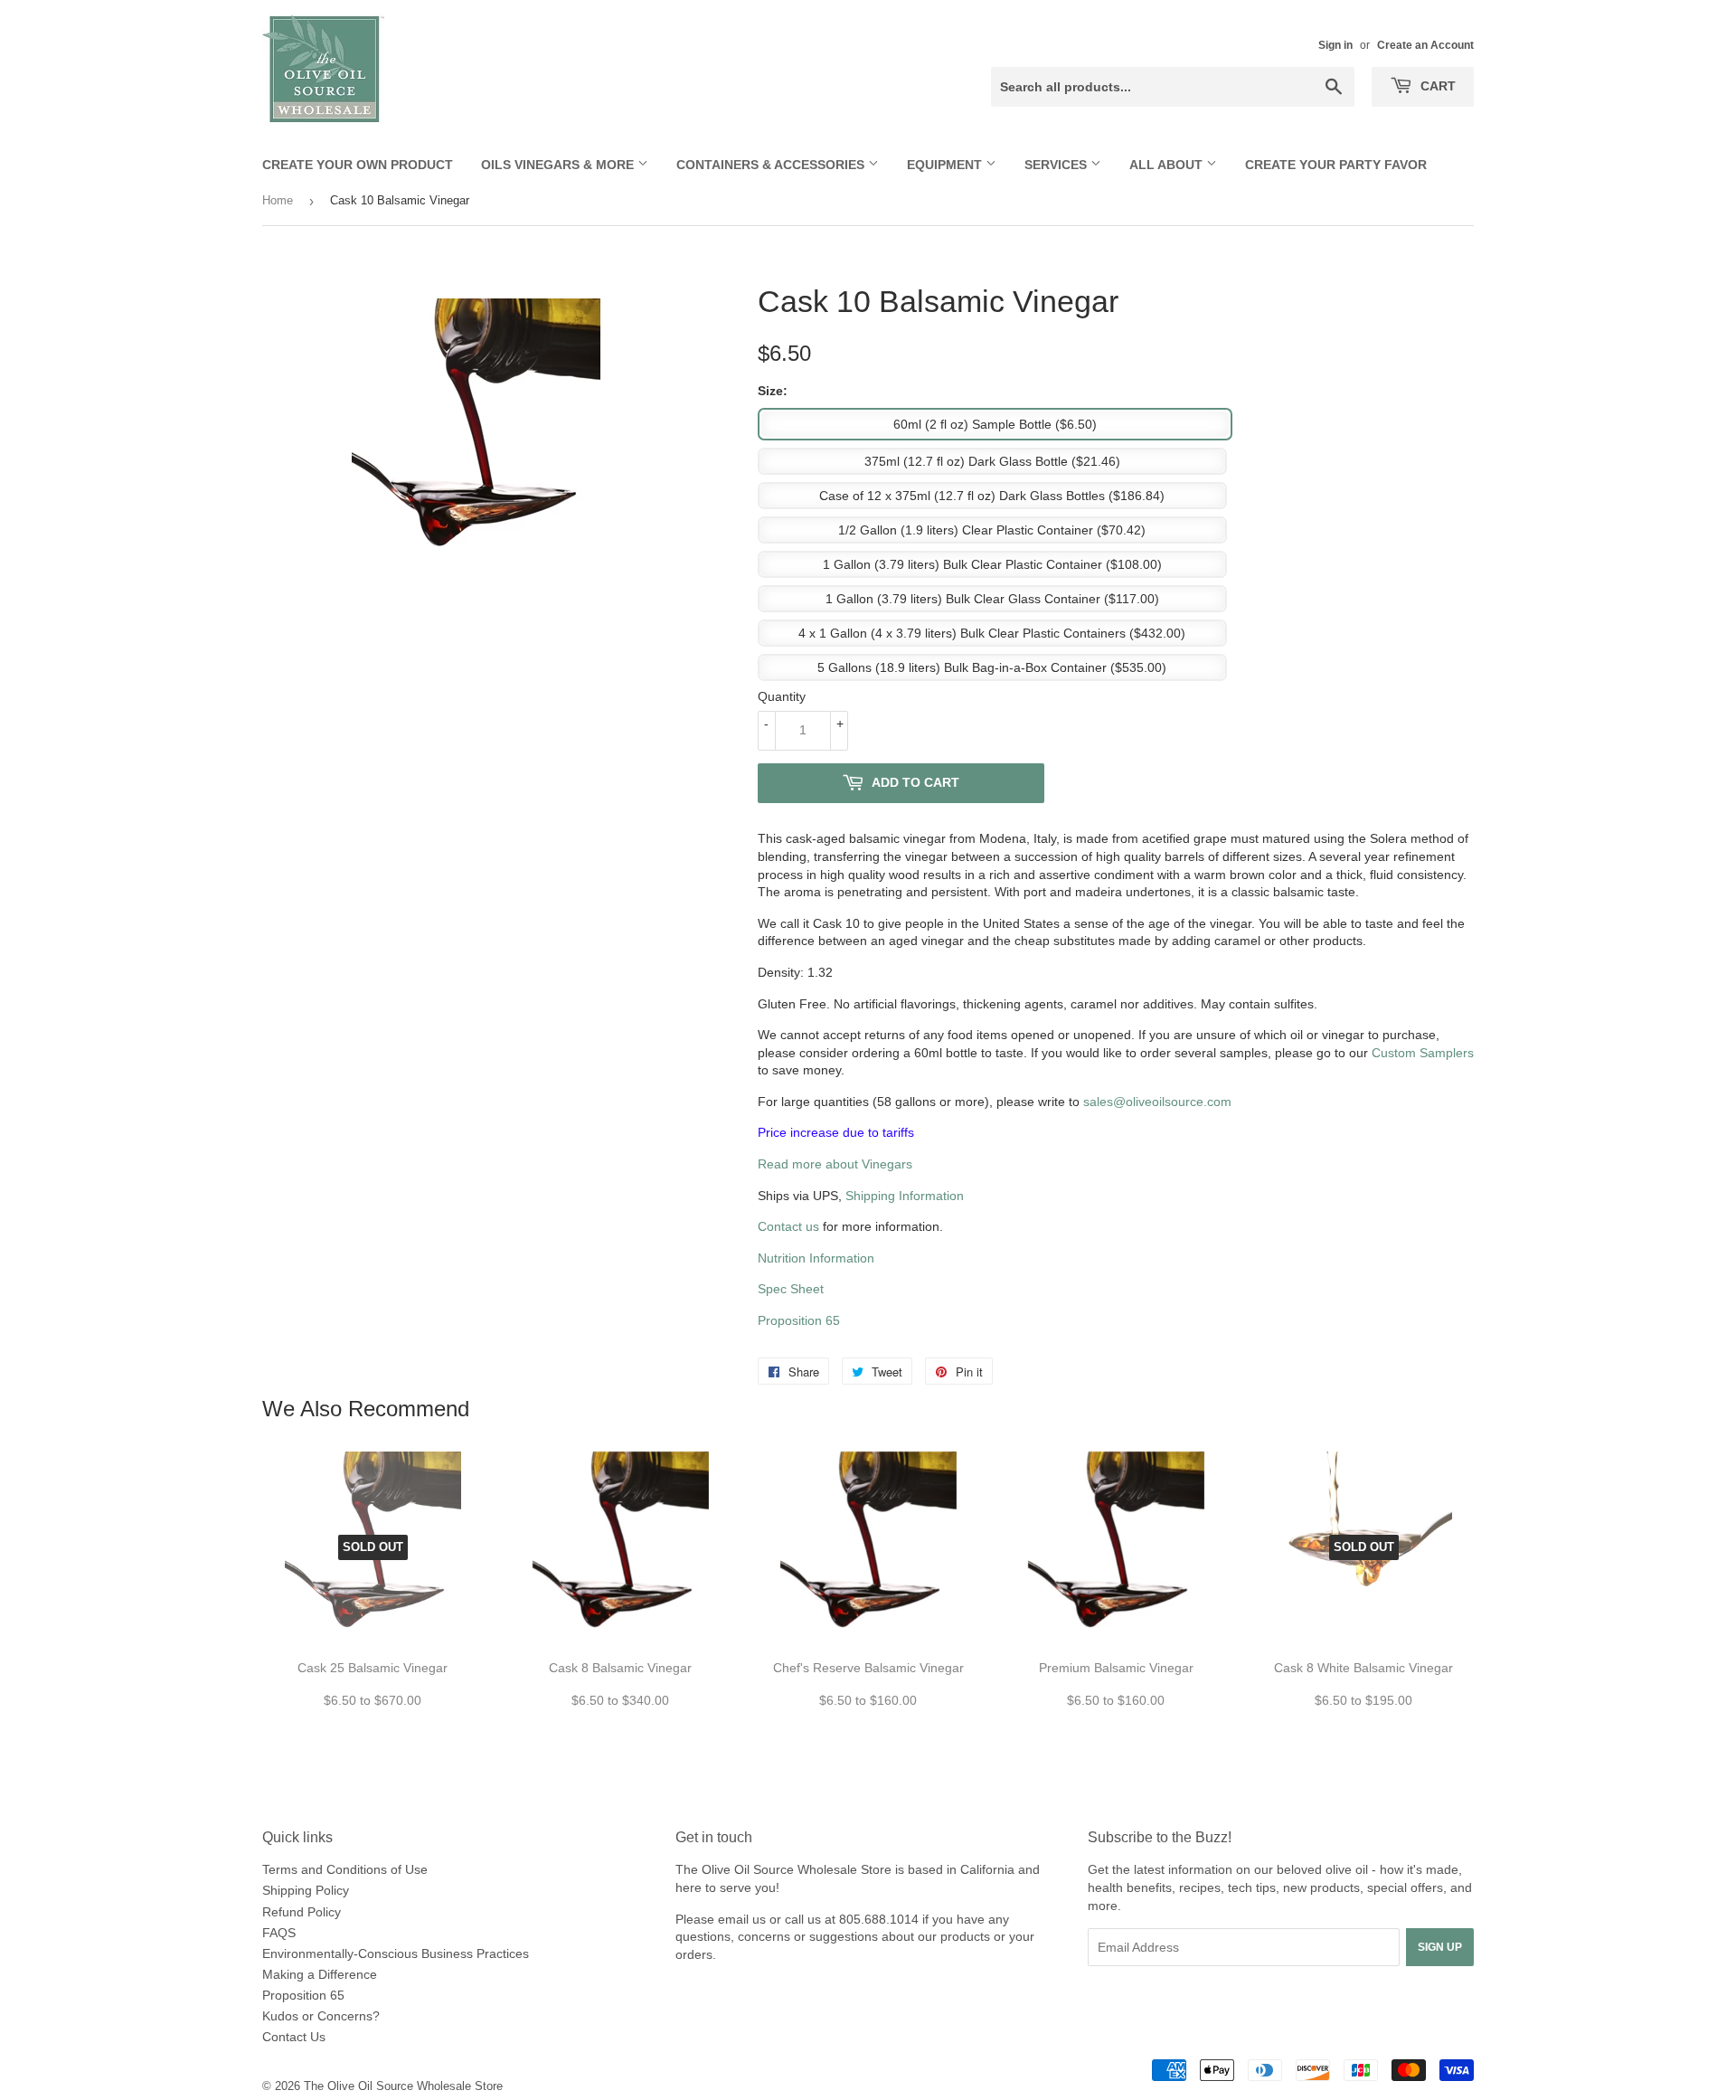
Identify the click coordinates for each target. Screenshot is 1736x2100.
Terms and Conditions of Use (345, 1869)
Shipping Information (905, 1196)
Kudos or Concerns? (321, 2016)
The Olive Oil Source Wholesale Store (403, 2086)
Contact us (788, 1226)
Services (1057, 165)
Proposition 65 (799, 1320)
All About (1168, 165)
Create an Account (1425, 45)
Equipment (946, 165)
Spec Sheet (791, 1289)
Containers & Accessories (772, 165)
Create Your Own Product (358, 165)
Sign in (1335, 45)
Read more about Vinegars (835, 1164)
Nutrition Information (816, 1258)
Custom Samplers (1423, 1053)
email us (742, 1919)
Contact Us (294, 2037)
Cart (1436, 86)
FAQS (279, 1933)
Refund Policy (302, 1912)
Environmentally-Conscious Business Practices (396, 1953)
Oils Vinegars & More (559, 165)
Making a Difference (320, 1974)
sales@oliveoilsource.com (1157, 1102)
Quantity (782, 696)
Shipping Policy (306, 1890)
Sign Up (1440, 1947)
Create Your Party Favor (1336, 165)
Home (278, 200)
